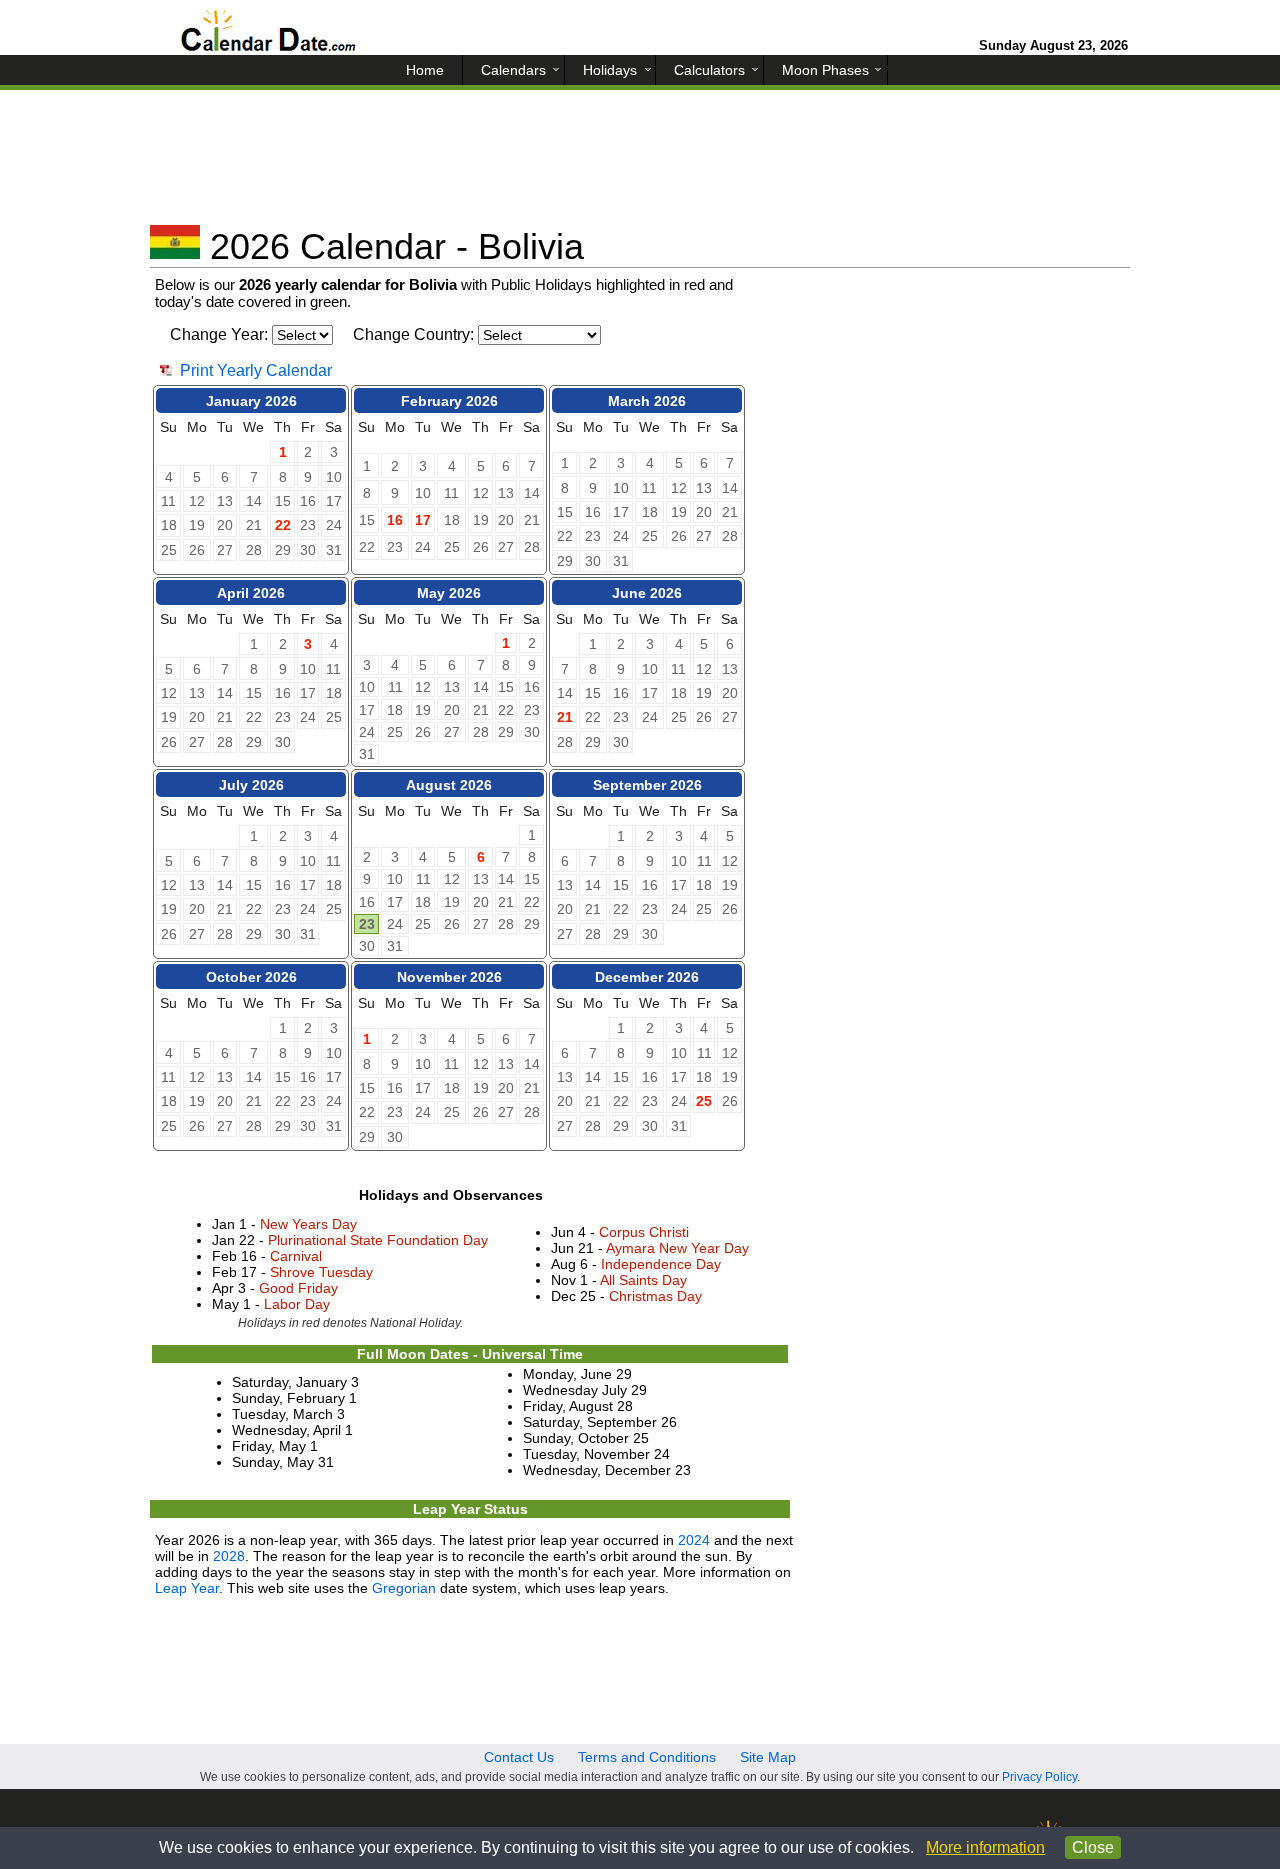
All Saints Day (643, 1280)
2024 (694, 1540)
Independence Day (661, 1264)
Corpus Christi (644, 1232)
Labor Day (297, 1304)
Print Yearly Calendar (256, 370)
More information (985, 1847)
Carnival (296, 1256)
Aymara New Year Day (677, 1248)
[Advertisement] (640, 165)
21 (565, 717)
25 (704, 1101)
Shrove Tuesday (321, 1272)
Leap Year (187, 1588)
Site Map (768, 1757)
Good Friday (298, 1288)
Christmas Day (655, 1296)
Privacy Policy (1039, 1777)
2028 (229, 1556)
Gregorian (404, 1588)
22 (283, 525)
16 (395, 520)
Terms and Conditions (647, 1757)
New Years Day (308, 1224)
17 (423, 520)
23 (367, 924)
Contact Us (519, 1757)
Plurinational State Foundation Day (378, 1240)
